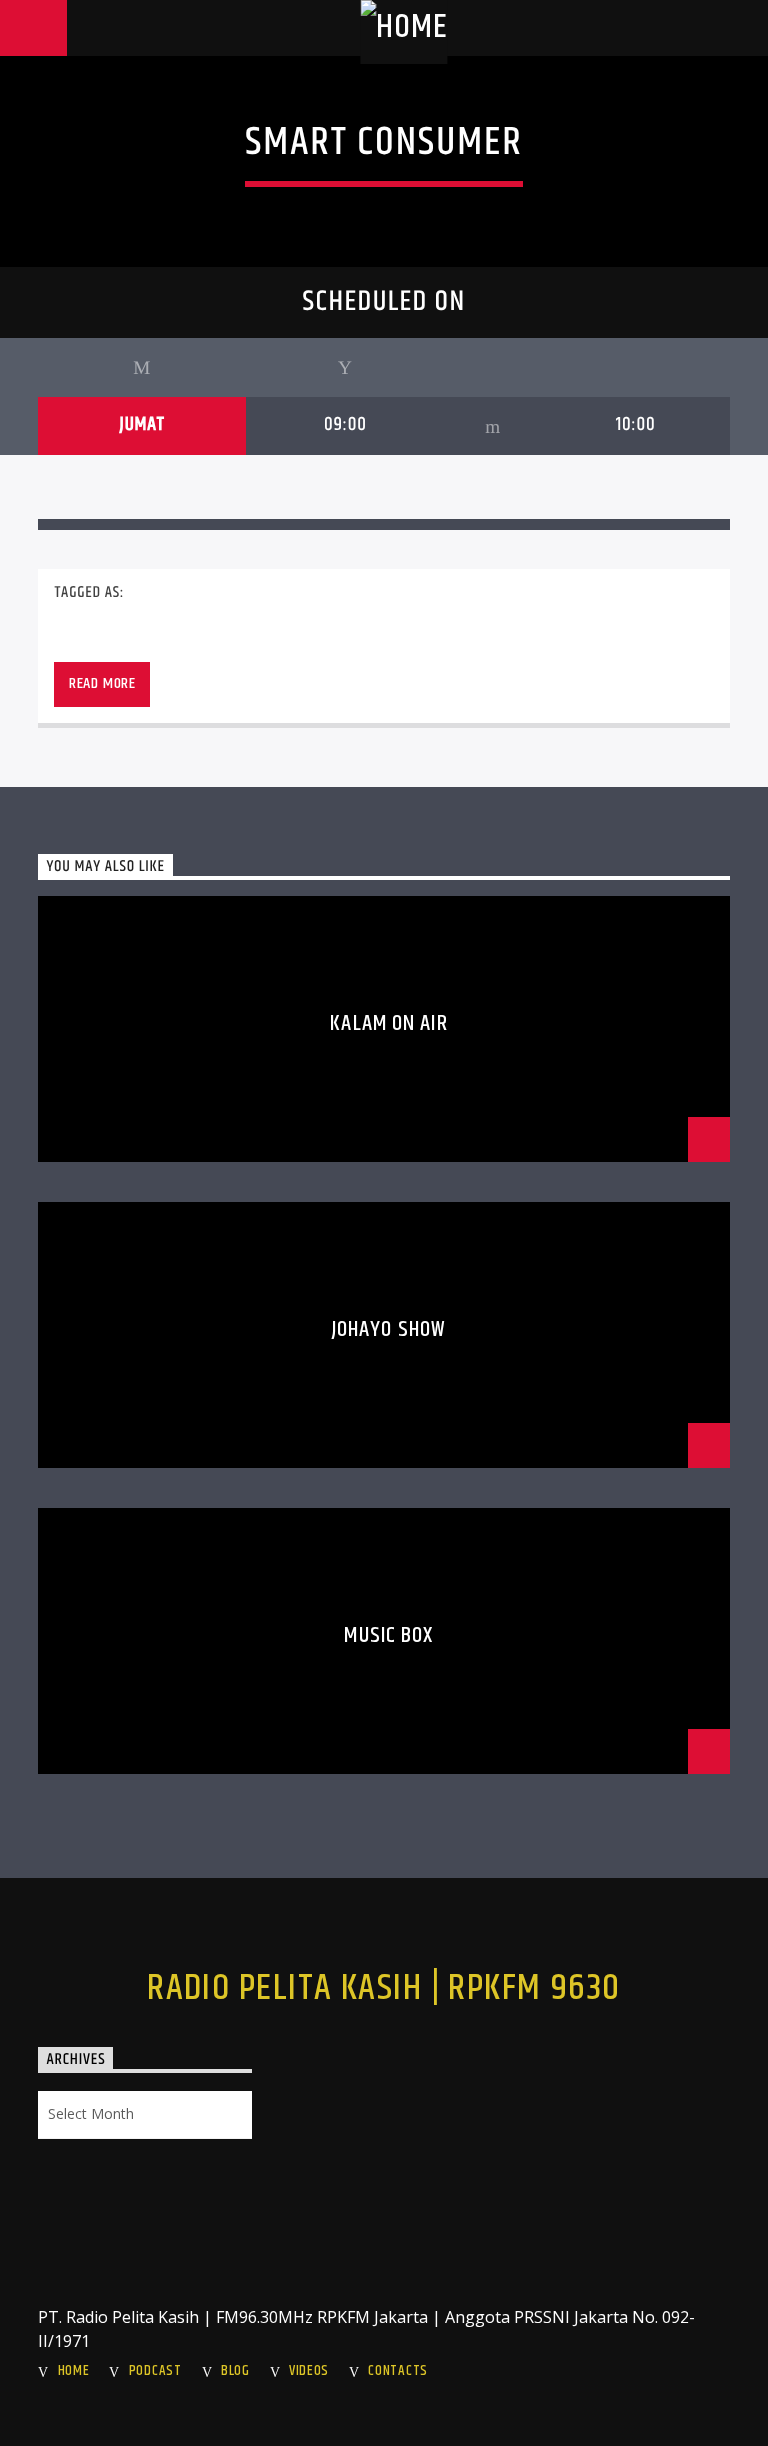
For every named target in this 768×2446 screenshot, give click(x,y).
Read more (102, 683)
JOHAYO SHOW (389, 1329)
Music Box (388, 1635)
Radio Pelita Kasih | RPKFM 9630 (384, 1989)
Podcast (155, 2371)
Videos (309, 2371)
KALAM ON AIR (388, 1023)
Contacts (398, 2371)
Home (74, 2371)
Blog (235, 2371)
